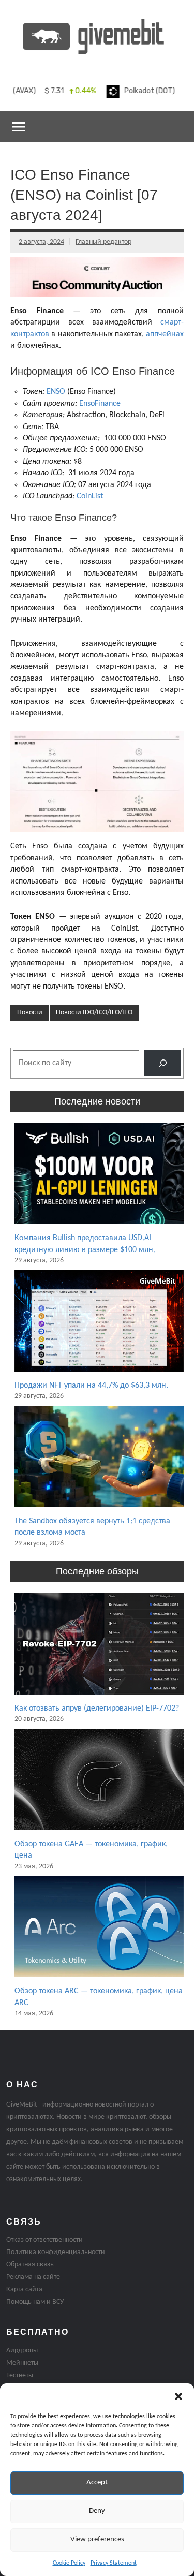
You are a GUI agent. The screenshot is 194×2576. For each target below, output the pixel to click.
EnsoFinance (100, 404)
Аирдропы (22, 2351)
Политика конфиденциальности (56, 2252)
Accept (97, 2483)
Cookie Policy (69, 2563)
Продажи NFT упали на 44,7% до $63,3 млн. (91, 1386)
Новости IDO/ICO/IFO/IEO (94, 1013)
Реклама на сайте (33, 2277)
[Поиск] (163, 1063)
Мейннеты (22, 2363)
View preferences (97, 2540)
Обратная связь (30, 2265)
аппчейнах (165, 334)
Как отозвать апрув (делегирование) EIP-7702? (97, 1709)
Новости (30, 1013)
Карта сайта (24, 2290)
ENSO (56, 392)
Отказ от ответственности (44, 2240)
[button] (178, 2396)
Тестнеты (20, 2375)
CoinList (90, 496)
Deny (97, 2511)
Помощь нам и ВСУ (35, 2302)
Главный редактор (103, 242)
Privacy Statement (114, 2563)
